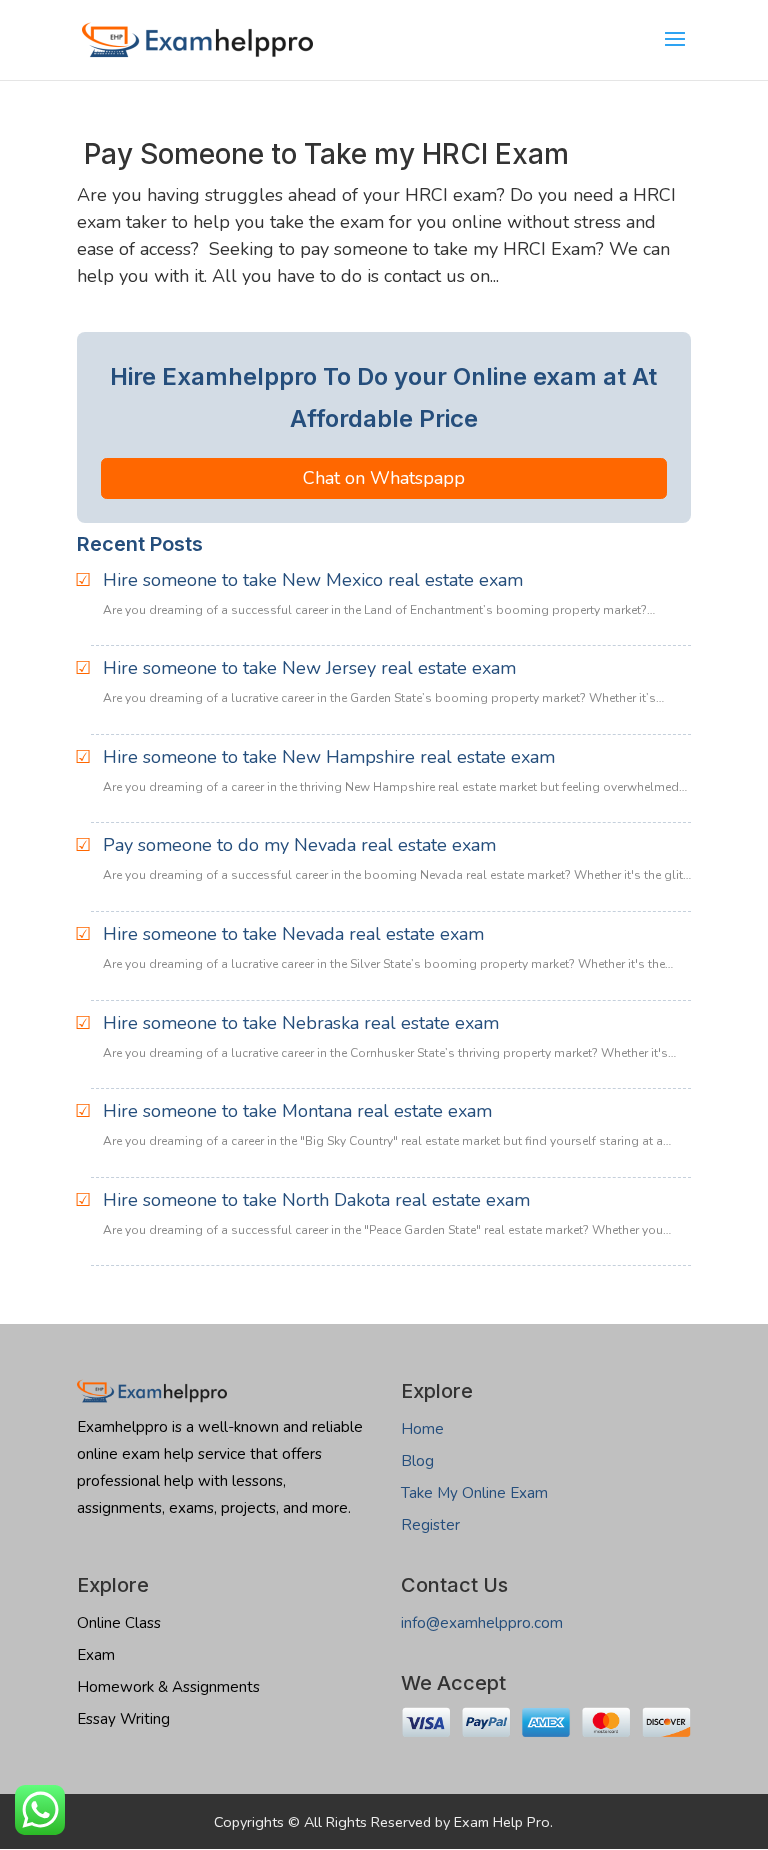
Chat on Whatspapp (384, 478)
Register (430, 1525)
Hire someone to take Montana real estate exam (297, 1111)
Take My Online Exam (474, 1493)
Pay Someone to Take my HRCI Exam (323, 154)
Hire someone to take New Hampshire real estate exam (329, 757)
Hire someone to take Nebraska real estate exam (301, 1023)
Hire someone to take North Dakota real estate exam (316, 1200)
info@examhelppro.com (482, 1623)
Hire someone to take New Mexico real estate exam (313, 580)
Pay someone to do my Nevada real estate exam (299, 845)
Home (422, 1429)
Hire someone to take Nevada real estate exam (293, 934)
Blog (417, 1461)
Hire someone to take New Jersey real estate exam (309, 668)
